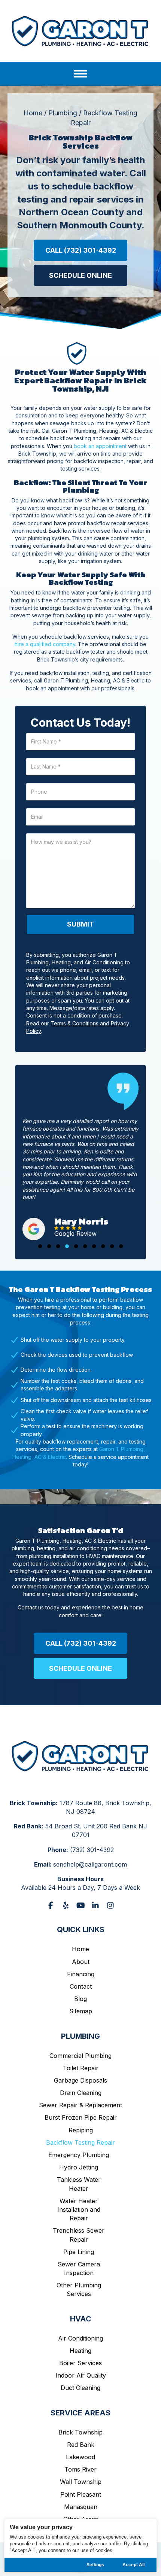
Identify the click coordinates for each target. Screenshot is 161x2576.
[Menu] (80, 74)
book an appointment (100, 446)
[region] (81, 2545)
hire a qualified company (45, 644)
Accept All (133, 2565)
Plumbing (63, 113)
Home (33, 113)
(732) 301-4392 (92, 1850)
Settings (95, 2565)
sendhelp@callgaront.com (90, 1864)
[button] (80, 250)
